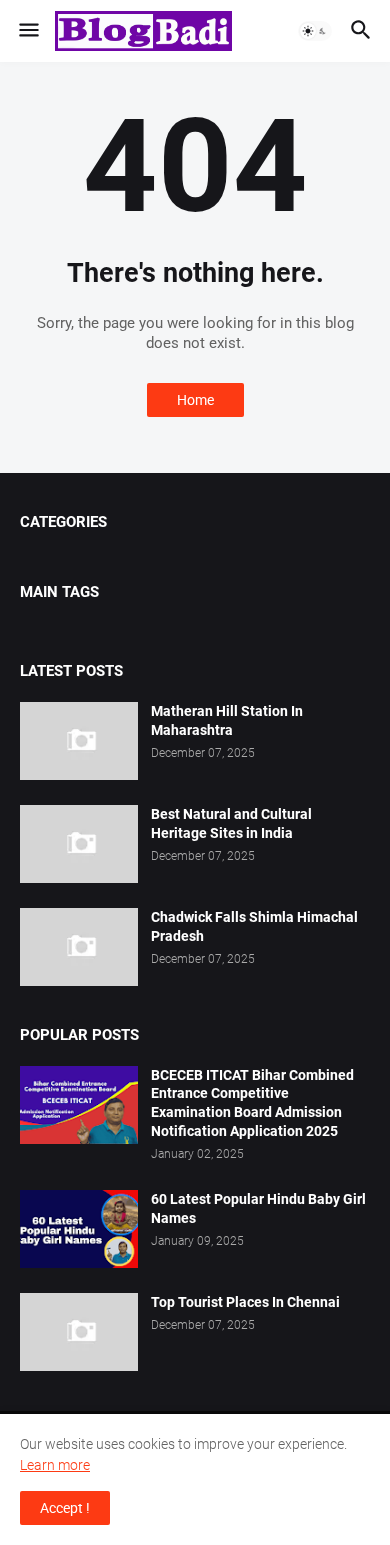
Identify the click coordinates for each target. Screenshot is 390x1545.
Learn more (55, 1465)
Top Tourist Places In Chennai (245, 1302)
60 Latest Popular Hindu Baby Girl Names (258, 1208)
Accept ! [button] (65, 1508)
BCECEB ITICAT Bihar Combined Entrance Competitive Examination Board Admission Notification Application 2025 (252, 1103)
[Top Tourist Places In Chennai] (79, 1332)
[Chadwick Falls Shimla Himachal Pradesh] (79, 947)
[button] (27, 31)
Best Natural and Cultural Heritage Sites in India (231, 823)
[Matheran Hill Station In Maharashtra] (79, 741)
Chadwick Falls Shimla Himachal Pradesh (254, 926)
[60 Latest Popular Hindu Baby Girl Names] (79, 1229)
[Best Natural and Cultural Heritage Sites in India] (79, 844)
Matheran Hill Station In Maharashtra (227, 720)
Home (195, 400)
